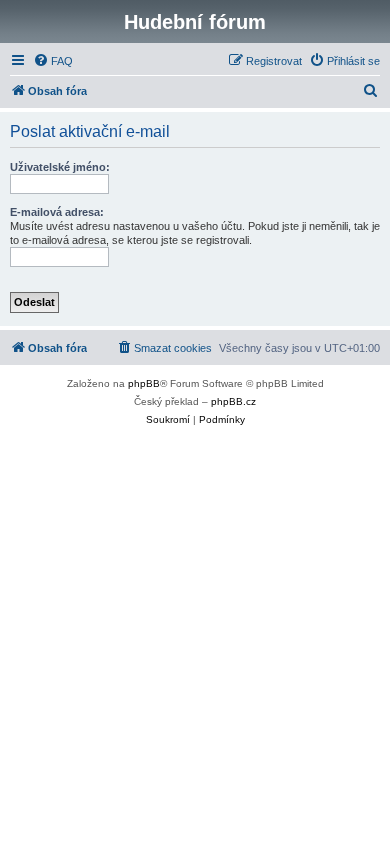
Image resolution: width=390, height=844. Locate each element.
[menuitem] (53, 61)
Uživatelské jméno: (60, 167)
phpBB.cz (233, 401)
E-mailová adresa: (57, 212)
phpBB (144, 383)
